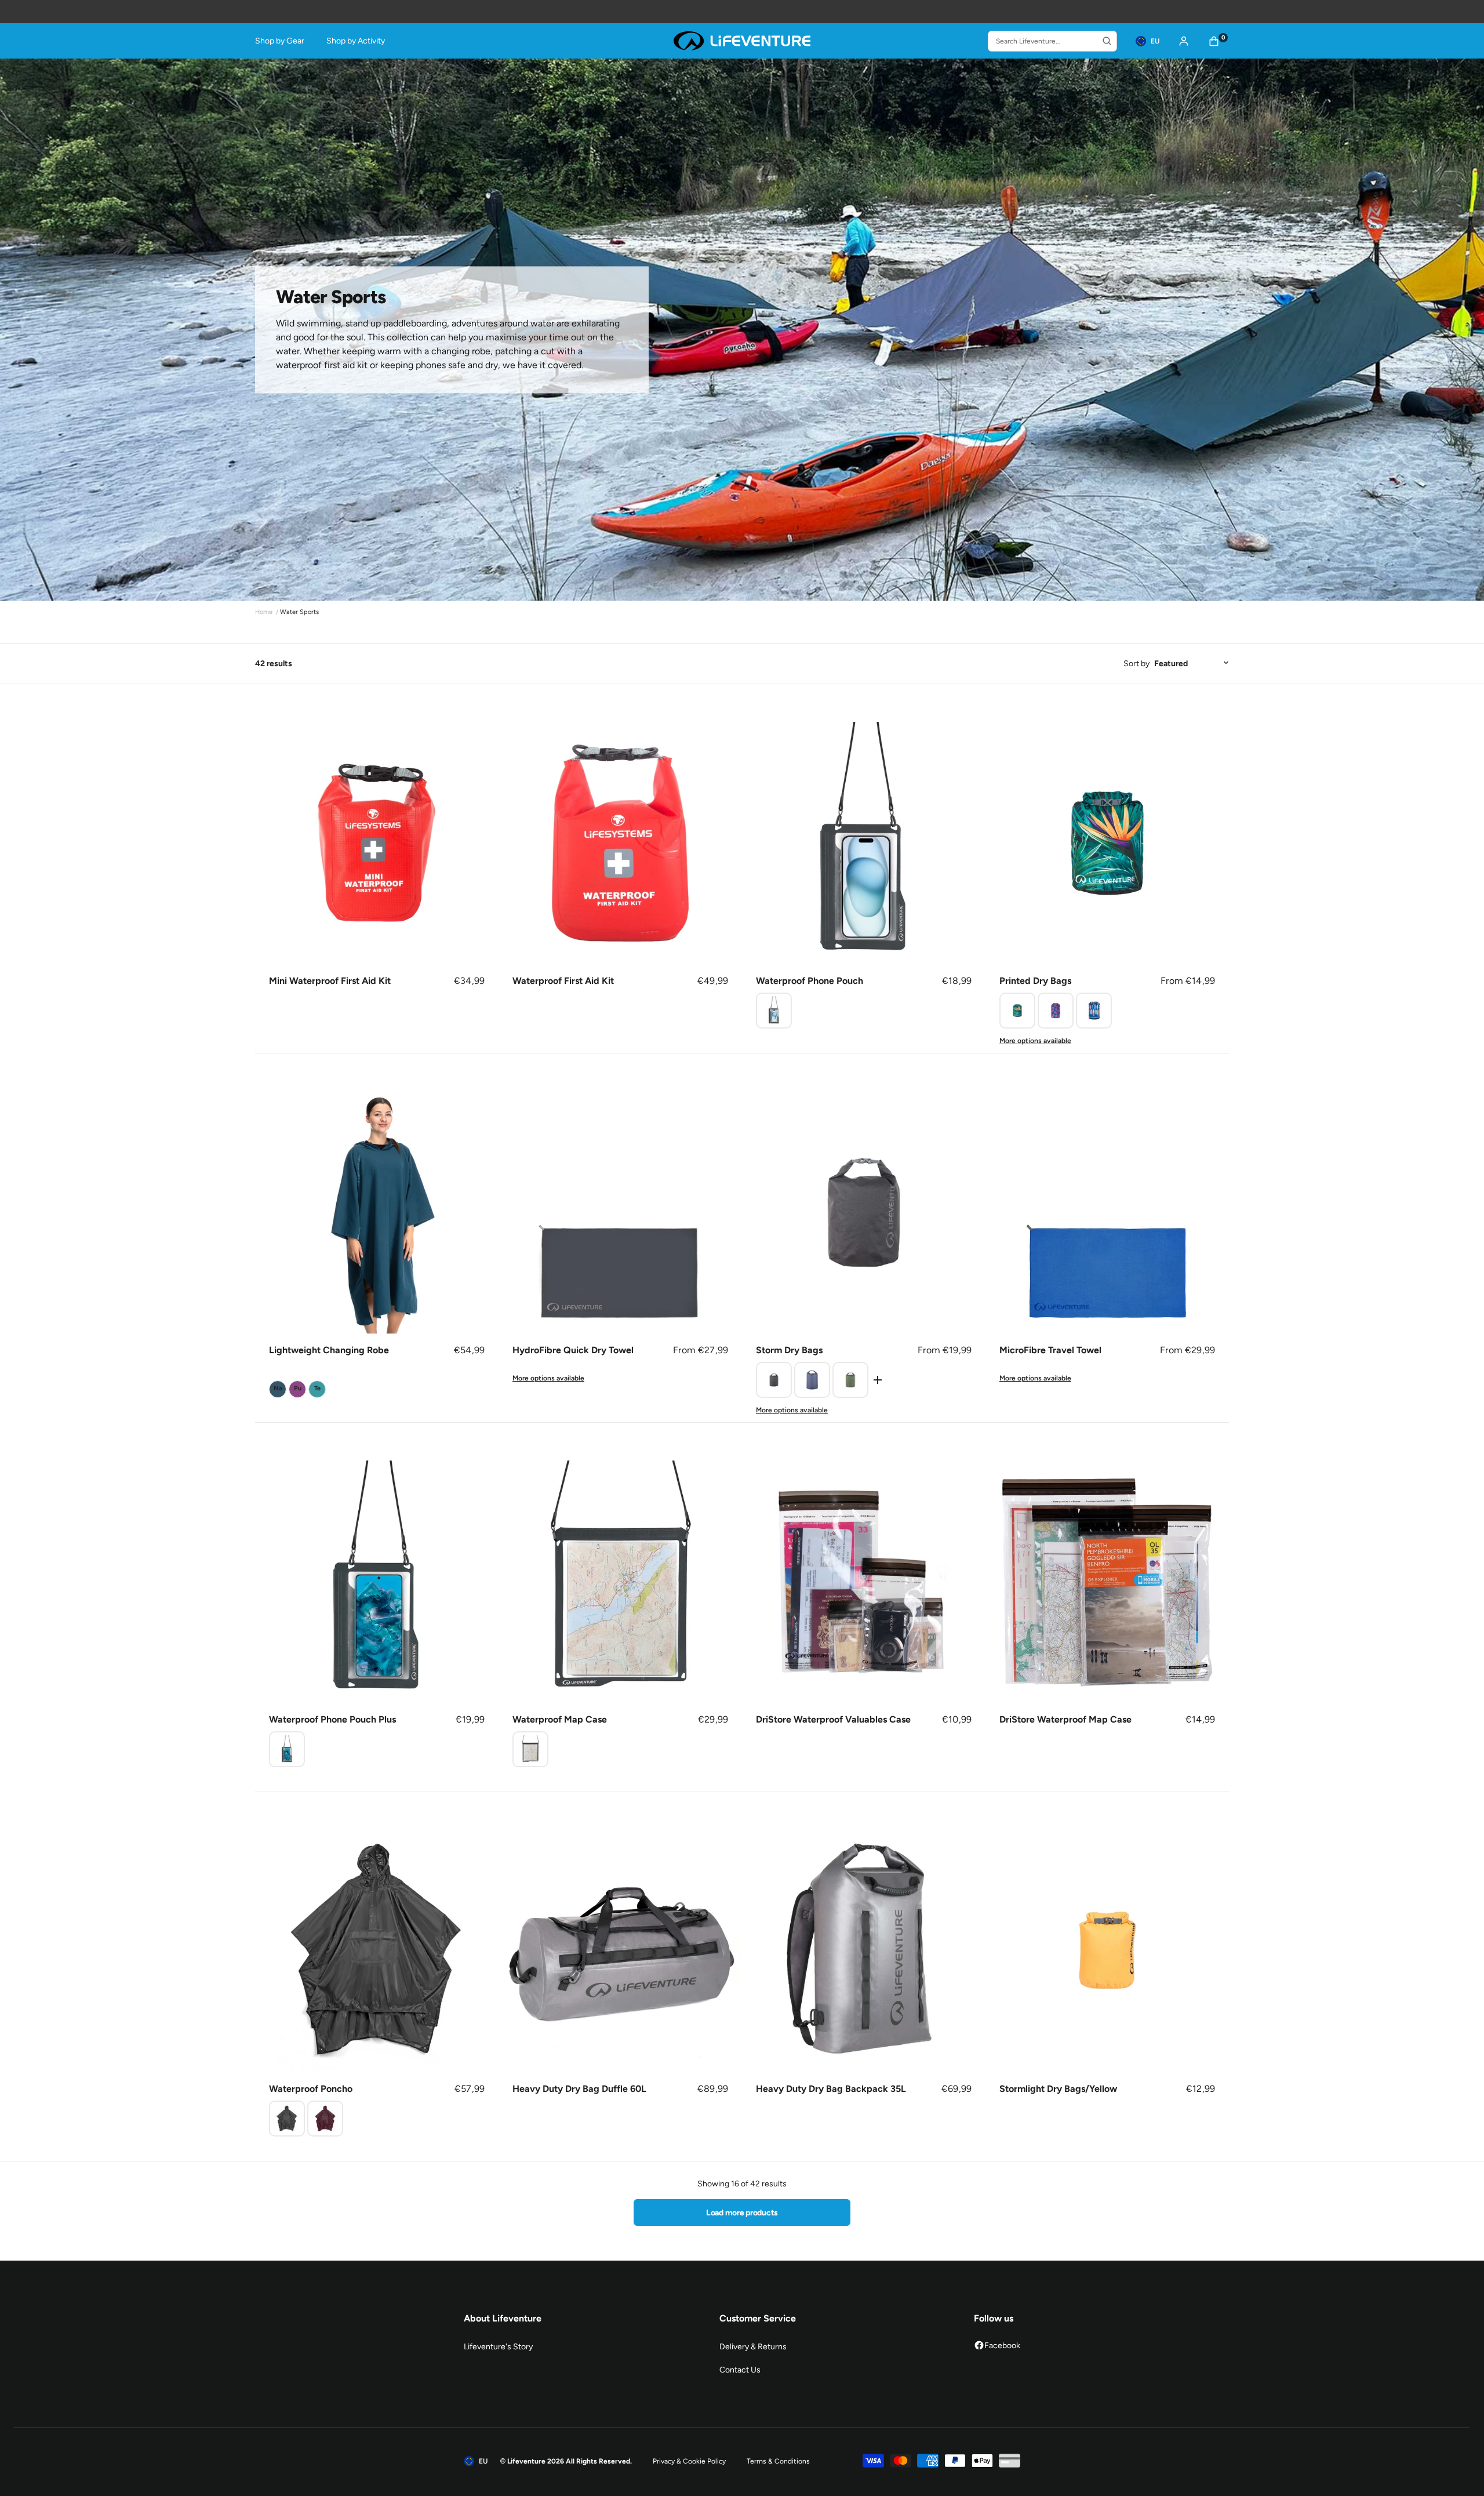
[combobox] (1052, 41)
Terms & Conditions (778, 2461)
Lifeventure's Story (498, 2347)
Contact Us (740, 2370)
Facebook (1002, 2346)
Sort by (1136, 664)
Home (264, 612)
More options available (1035, 1041)
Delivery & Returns (753, 2347)
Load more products (742, 2213)
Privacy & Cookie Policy (689, 2461)
